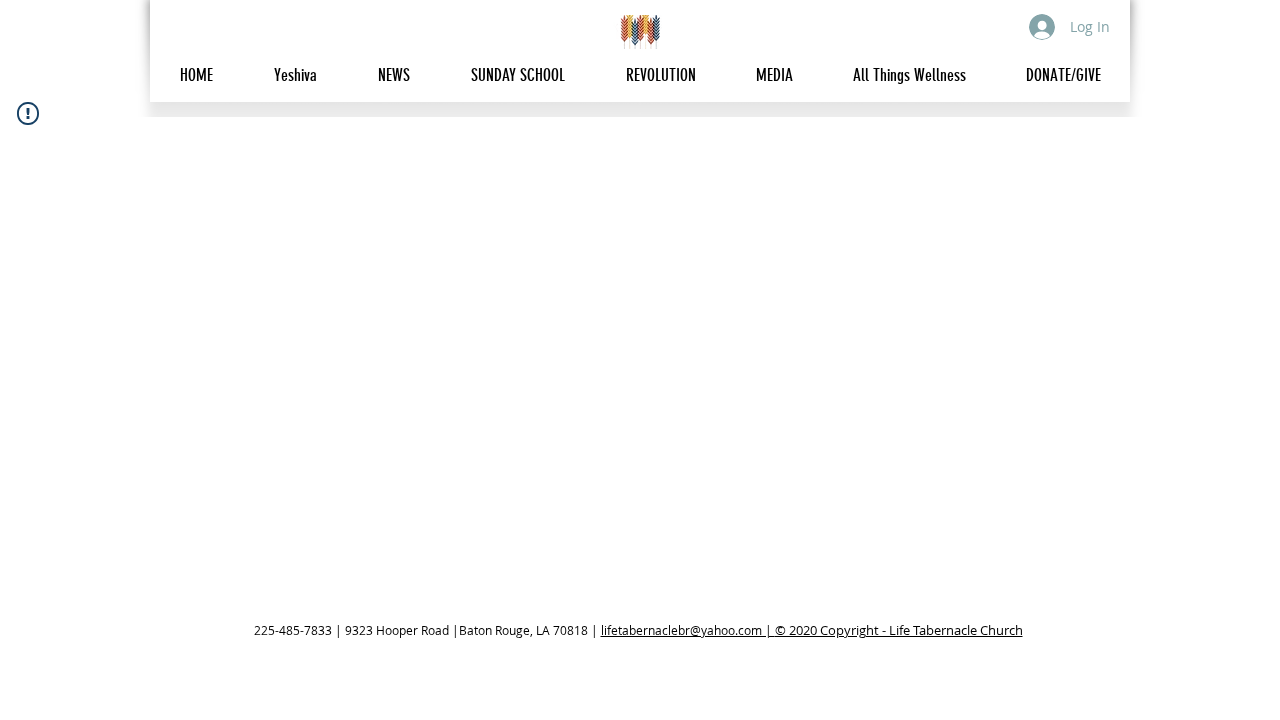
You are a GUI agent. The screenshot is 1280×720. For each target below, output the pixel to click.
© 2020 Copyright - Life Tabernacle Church (899, 630)
